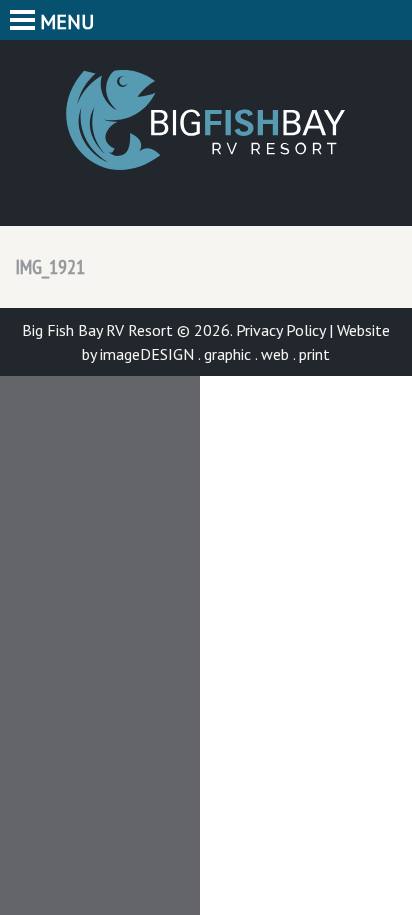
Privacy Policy (280, 330)
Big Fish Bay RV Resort (206, 120)
